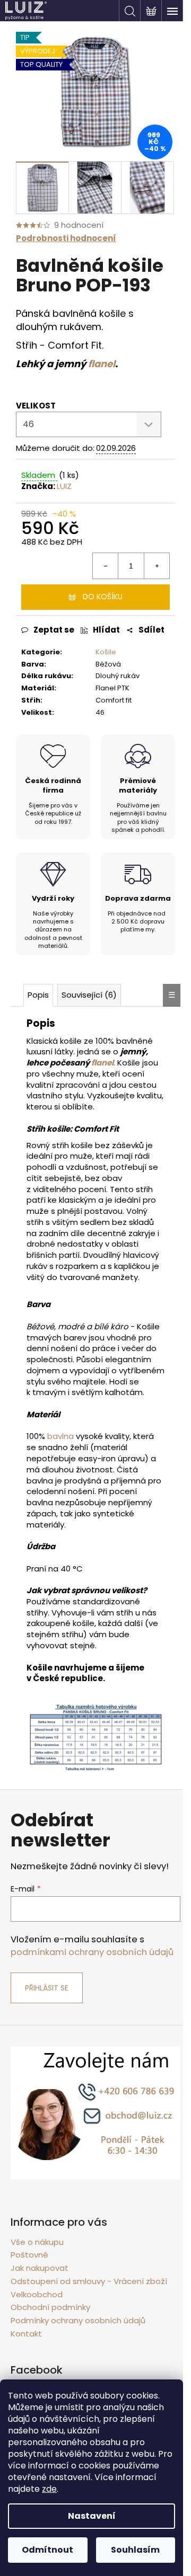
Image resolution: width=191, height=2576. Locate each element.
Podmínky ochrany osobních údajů (78, 2320)
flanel (102, 364)
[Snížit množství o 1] (106, 566)
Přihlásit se (47, 1988)
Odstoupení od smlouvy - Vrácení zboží (89, 2281)
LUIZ (64, 486)
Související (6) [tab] (89, 995)
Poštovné (29, 2255)
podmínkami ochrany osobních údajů (92, 1952)
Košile (106, 652)
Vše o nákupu (37, 2242)
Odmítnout (47, 2550)
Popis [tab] (38, 995)
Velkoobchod (37, 2294)
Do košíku (103, 597)
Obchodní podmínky (50, 2307)
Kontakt (26, 2334)
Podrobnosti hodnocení (66, 238)
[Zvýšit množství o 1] (157, 566)
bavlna (60, 1436)
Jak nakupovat (40, 2268)
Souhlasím (135, 2550)
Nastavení (92, 2516)
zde (49, 2489)
